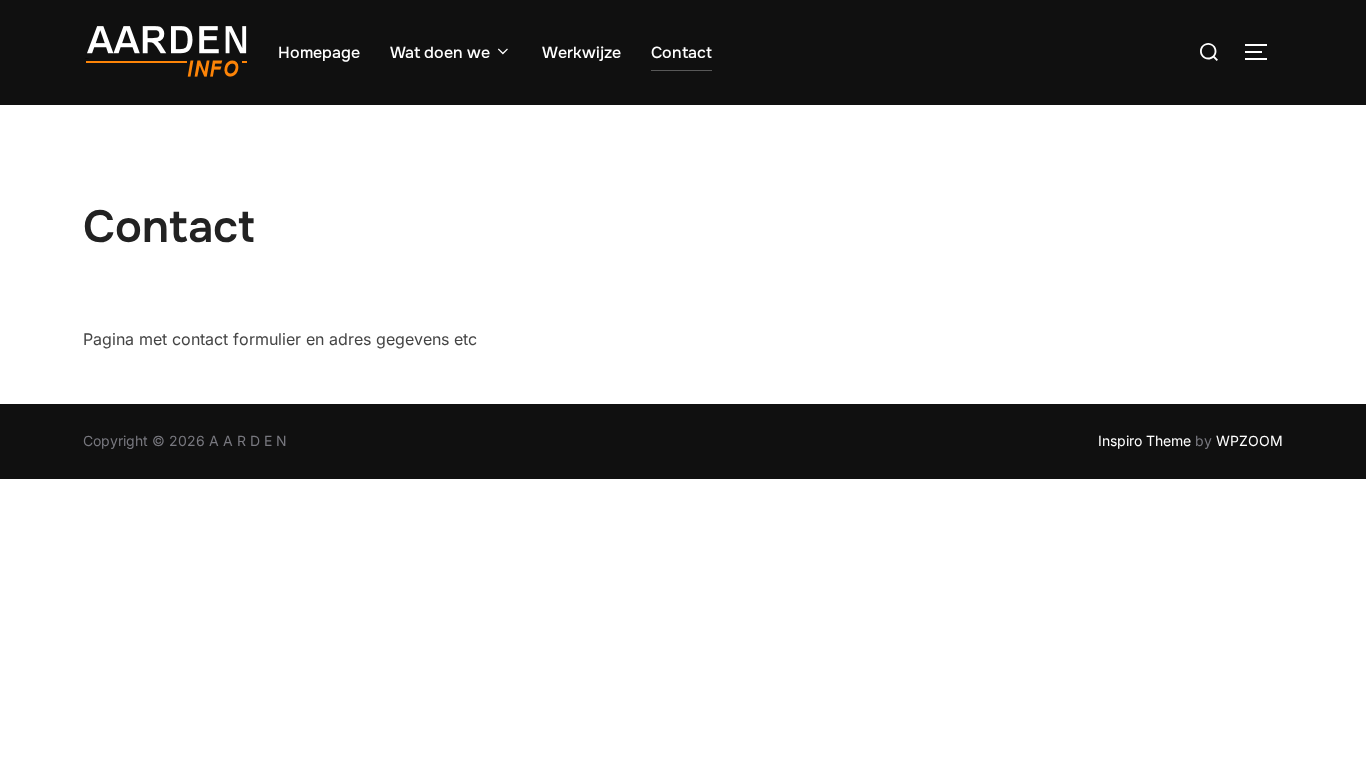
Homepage (319, 52)
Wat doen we (440, 52)
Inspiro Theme (1144, 440)
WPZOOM (1249, 440)
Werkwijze (581, 52)
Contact (681, 52)
